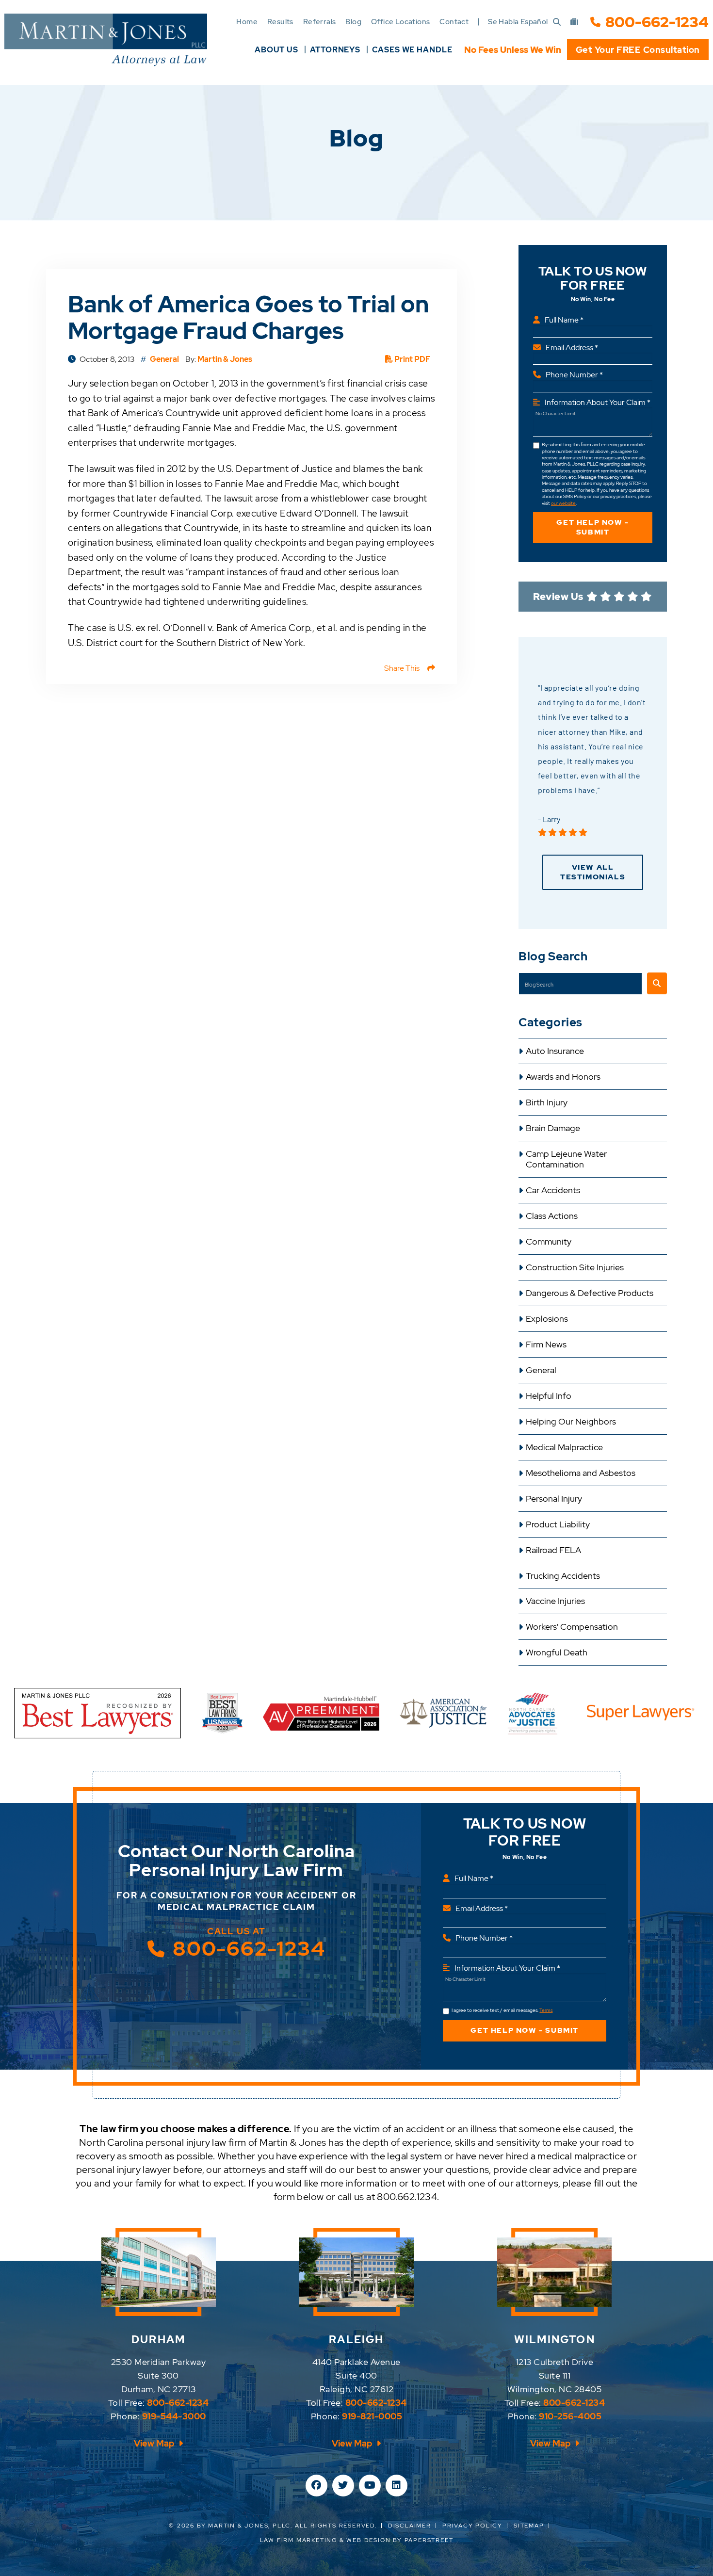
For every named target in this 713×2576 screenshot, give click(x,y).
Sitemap (529, 2526)
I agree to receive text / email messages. (502, 2010)
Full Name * (564, 320)
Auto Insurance (555, 1051)
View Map (155, 2443)
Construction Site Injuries (575, 1267)
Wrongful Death (557, 1653)
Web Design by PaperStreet (400, 2540)
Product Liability (558, 1524)
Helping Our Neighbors (571, 1422)
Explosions (547, 1319)
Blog (353, 22)
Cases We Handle (412, 50)
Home (247, 22)
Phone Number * (574, 375)
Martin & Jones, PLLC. (250, 2526)
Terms (546, 2010)
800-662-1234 (657, 22)
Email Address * (572, 348)
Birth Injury (547, 1102)
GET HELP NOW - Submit (592, 527)
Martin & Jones (225, 359)
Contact (454, 22)
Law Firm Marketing (299, 2540)
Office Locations (400, 22)
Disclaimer (410, 2526)
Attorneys (335, 50)
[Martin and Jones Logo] (106, 40)
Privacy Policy (472, 2526)
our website (563, 503)
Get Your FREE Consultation (638, 50)
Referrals (320, 22)
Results (280, 22)
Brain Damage (553, 1128)
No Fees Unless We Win (513, 50)
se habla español (518, 22)
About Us (276, 50)
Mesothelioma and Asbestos (581, 1473)
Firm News (546, 1345)
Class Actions (552, 1216)
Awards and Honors (563, 1077)
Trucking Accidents (563, 1576)
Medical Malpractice (564, 1447)
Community (549, 1242)
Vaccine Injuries (555, 1601)
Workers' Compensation (572, 1627)
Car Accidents (553, 1190)
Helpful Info (549, 1396)
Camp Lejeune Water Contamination (566, 1159)
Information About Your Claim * (598, 402)
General (541, 1370)
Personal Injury (554, 1499)
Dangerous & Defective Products (590, 1293)
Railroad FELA (553, 1550)
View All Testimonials (593, 872)
